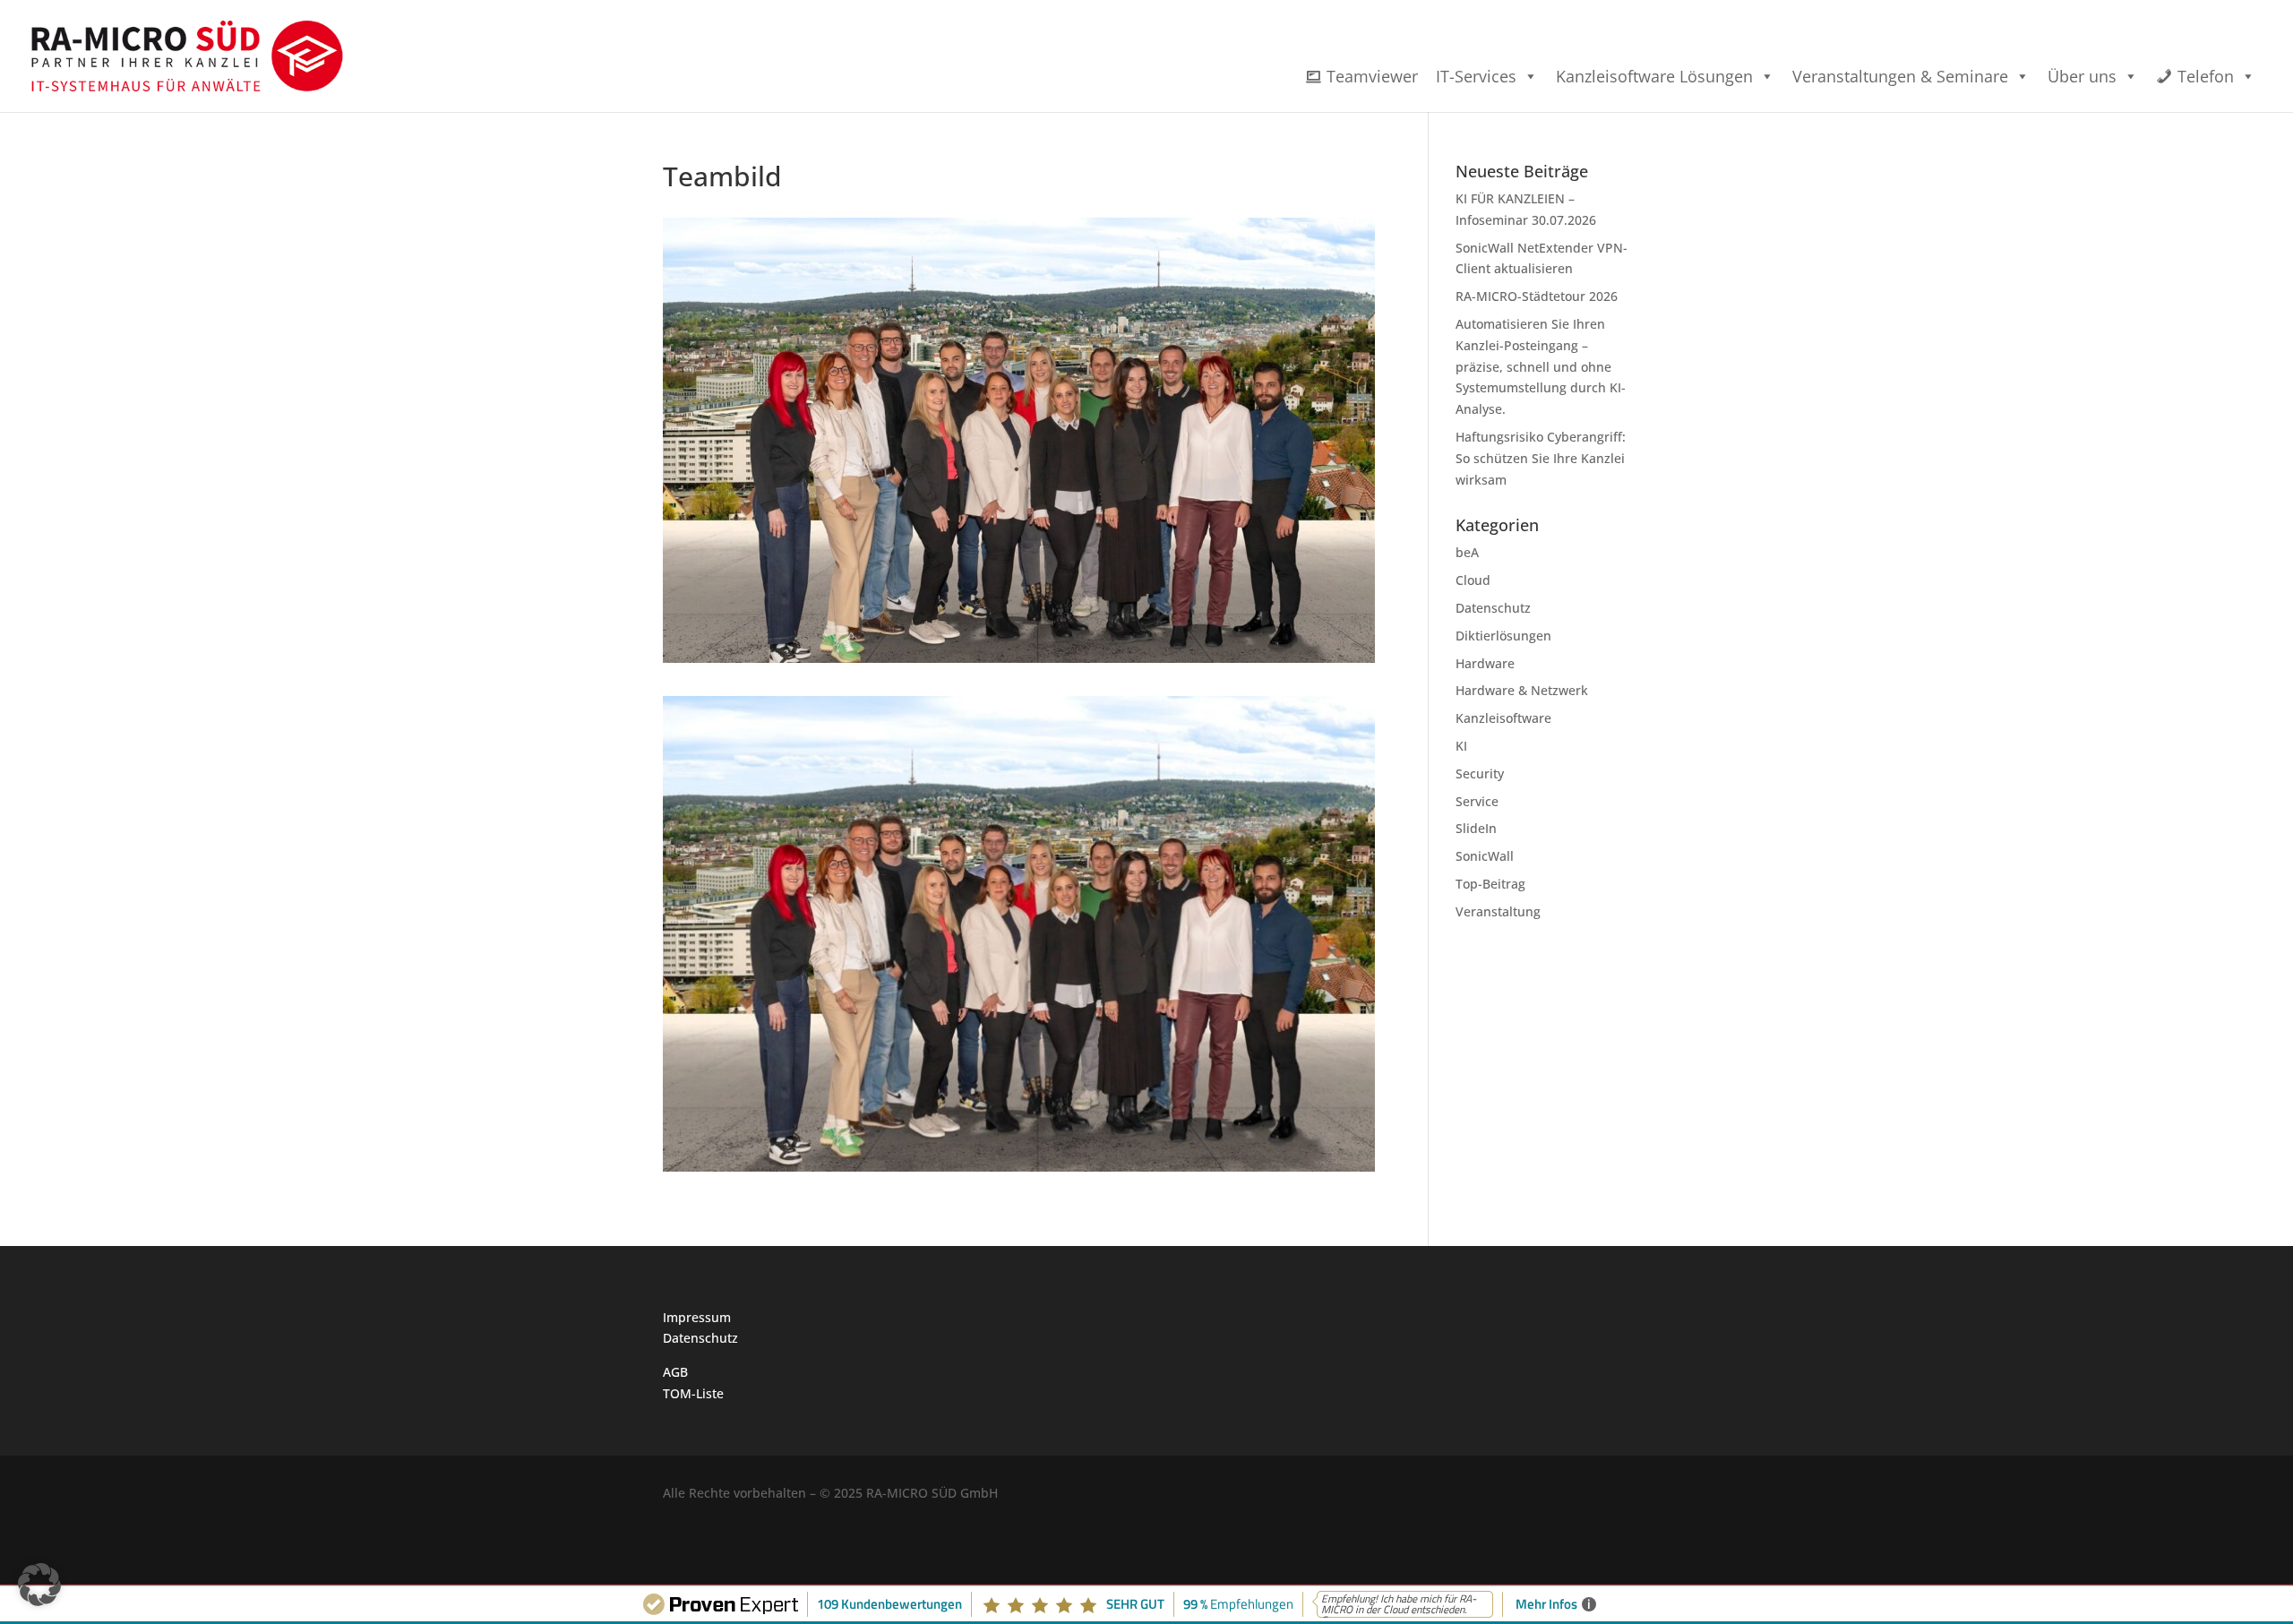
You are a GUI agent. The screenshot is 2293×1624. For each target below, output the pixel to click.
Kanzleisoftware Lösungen (1654, 76)
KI (1461, 746)
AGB (675, 1372)
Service (1477, 801)
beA (1467, 552)
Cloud (1473, 580)
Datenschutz (1493, 608)
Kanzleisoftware (1503, 718)
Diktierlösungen (1503, 636)
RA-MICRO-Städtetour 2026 (1537, 296)
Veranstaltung (1498, 911)
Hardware (1485, 663)
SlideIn (1476, 828)
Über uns (2082, 76)
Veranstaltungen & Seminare (1900, 76)
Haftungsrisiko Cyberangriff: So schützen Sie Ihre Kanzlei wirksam (1541, 458)
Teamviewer (1372, 76)
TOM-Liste (693, 1393)
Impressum (697, 1317)
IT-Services (1476, 76)
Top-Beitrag (1490, 884)
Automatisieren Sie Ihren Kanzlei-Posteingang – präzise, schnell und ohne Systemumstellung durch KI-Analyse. (1541, 366)
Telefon (2206, 76)
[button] (39, 1585)
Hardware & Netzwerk (1522, 690)
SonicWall (1485, 856)
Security (1480, 773)
